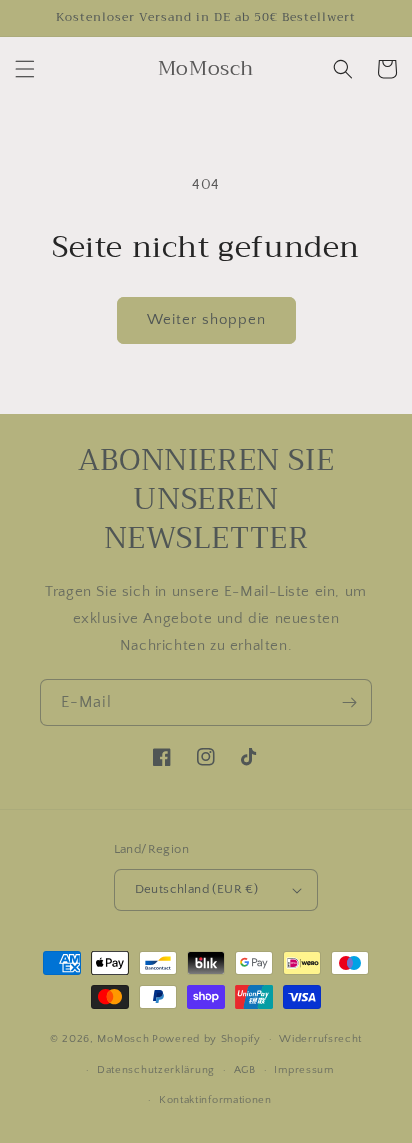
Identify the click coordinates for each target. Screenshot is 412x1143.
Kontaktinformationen (215, 1100)
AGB (245, 1070)
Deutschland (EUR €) (197, 889)
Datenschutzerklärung (156, 1070)
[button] (25, 69)
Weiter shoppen (206, 319)
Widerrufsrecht (320, 1039)
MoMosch (123, 1039)
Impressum (303, 1070)
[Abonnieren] (349, 702)
